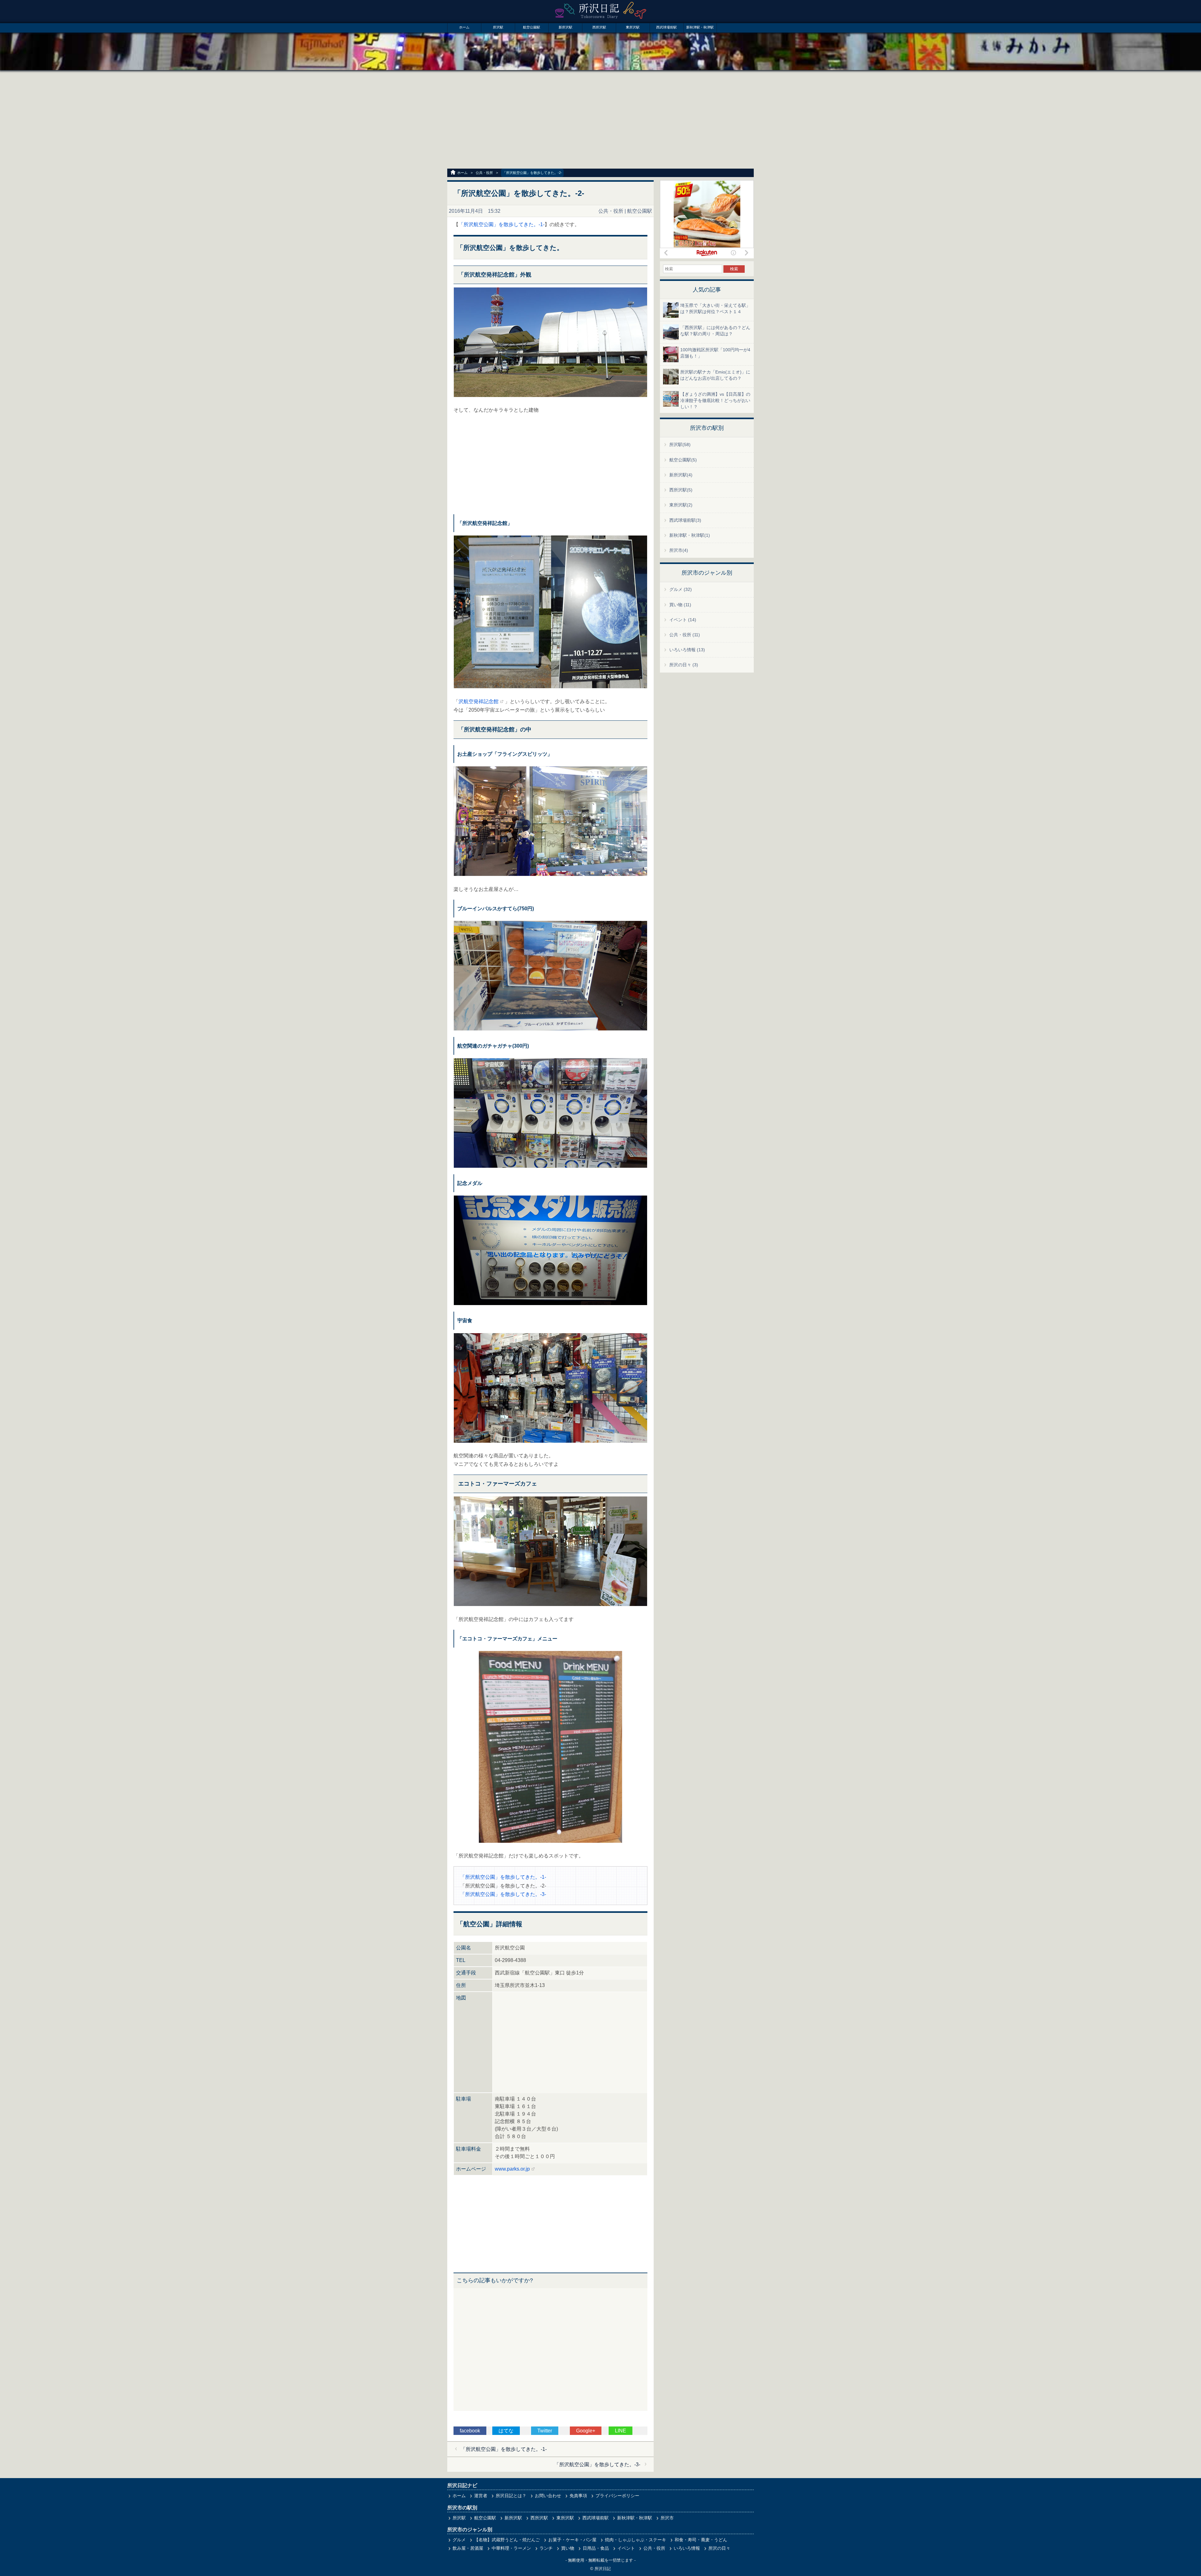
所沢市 (667, 2518)
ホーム (464, 27)
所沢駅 (498, 27)
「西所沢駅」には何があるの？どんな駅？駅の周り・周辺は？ (715, 331)
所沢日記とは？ (511, 2496)
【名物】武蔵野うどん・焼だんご (507, 2540)
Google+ (586, 2431)
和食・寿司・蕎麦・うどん (701, 2540)
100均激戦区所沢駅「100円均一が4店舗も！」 (715, 353)
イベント (626, 2548)
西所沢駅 (599, 27)
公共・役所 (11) (685, 635)
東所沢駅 (633, 27)
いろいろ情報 (687, 2548)
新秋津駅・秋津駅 (700, 27)
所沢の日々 (719, 2548)
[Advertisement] (600, 120)
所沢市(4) (679, 550)
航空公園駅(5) (683, 460)
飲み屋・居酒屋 (468, 2548)
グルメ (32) (681, 589)
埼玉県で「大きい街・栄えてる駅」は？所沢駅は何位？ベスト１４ (715, 308)
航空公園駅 (532, 27)
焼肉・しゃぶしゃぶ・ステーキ (636, 2540)
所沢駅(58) (680, 445)
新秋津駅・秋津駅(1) (690, 535)
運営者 (481, 2496)
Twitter (545, 2431)
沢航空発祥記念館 (479, 701)
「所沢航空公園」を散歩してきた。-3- (503, 1894)
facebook (470, 2431)
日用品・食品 (596, 2548)
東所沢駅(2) (681, 505)
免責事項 (578, 2496)
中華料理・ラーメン (511, 2548)
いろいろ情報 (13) (687, 650)
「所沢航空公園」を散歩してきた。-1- (502, 224)
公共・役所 (484, 173)
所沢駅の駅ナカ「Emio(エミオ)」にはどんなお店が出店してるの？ (715, 375)
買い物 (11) (680, 605)
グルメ (459, 2540)
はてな (506, 2431)
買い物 (568, 2548)
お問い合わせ (548, 2496)
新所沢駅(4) (681, 475)
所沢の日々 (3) (684, 665)
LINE (621, 2431)
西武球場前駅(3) (685, 520)
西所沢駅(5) (681, 490)
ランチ (546, 2548)
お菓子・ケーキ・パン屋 (572, 2540)
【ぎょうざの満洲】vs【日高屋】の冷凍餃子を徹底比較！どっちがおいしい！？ (715, 400)
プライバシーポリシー (617, 2496)
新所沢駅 (565, 27)
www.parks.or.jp (512, 2169)
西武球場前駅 (666, 27)
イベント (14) (683, 620)
